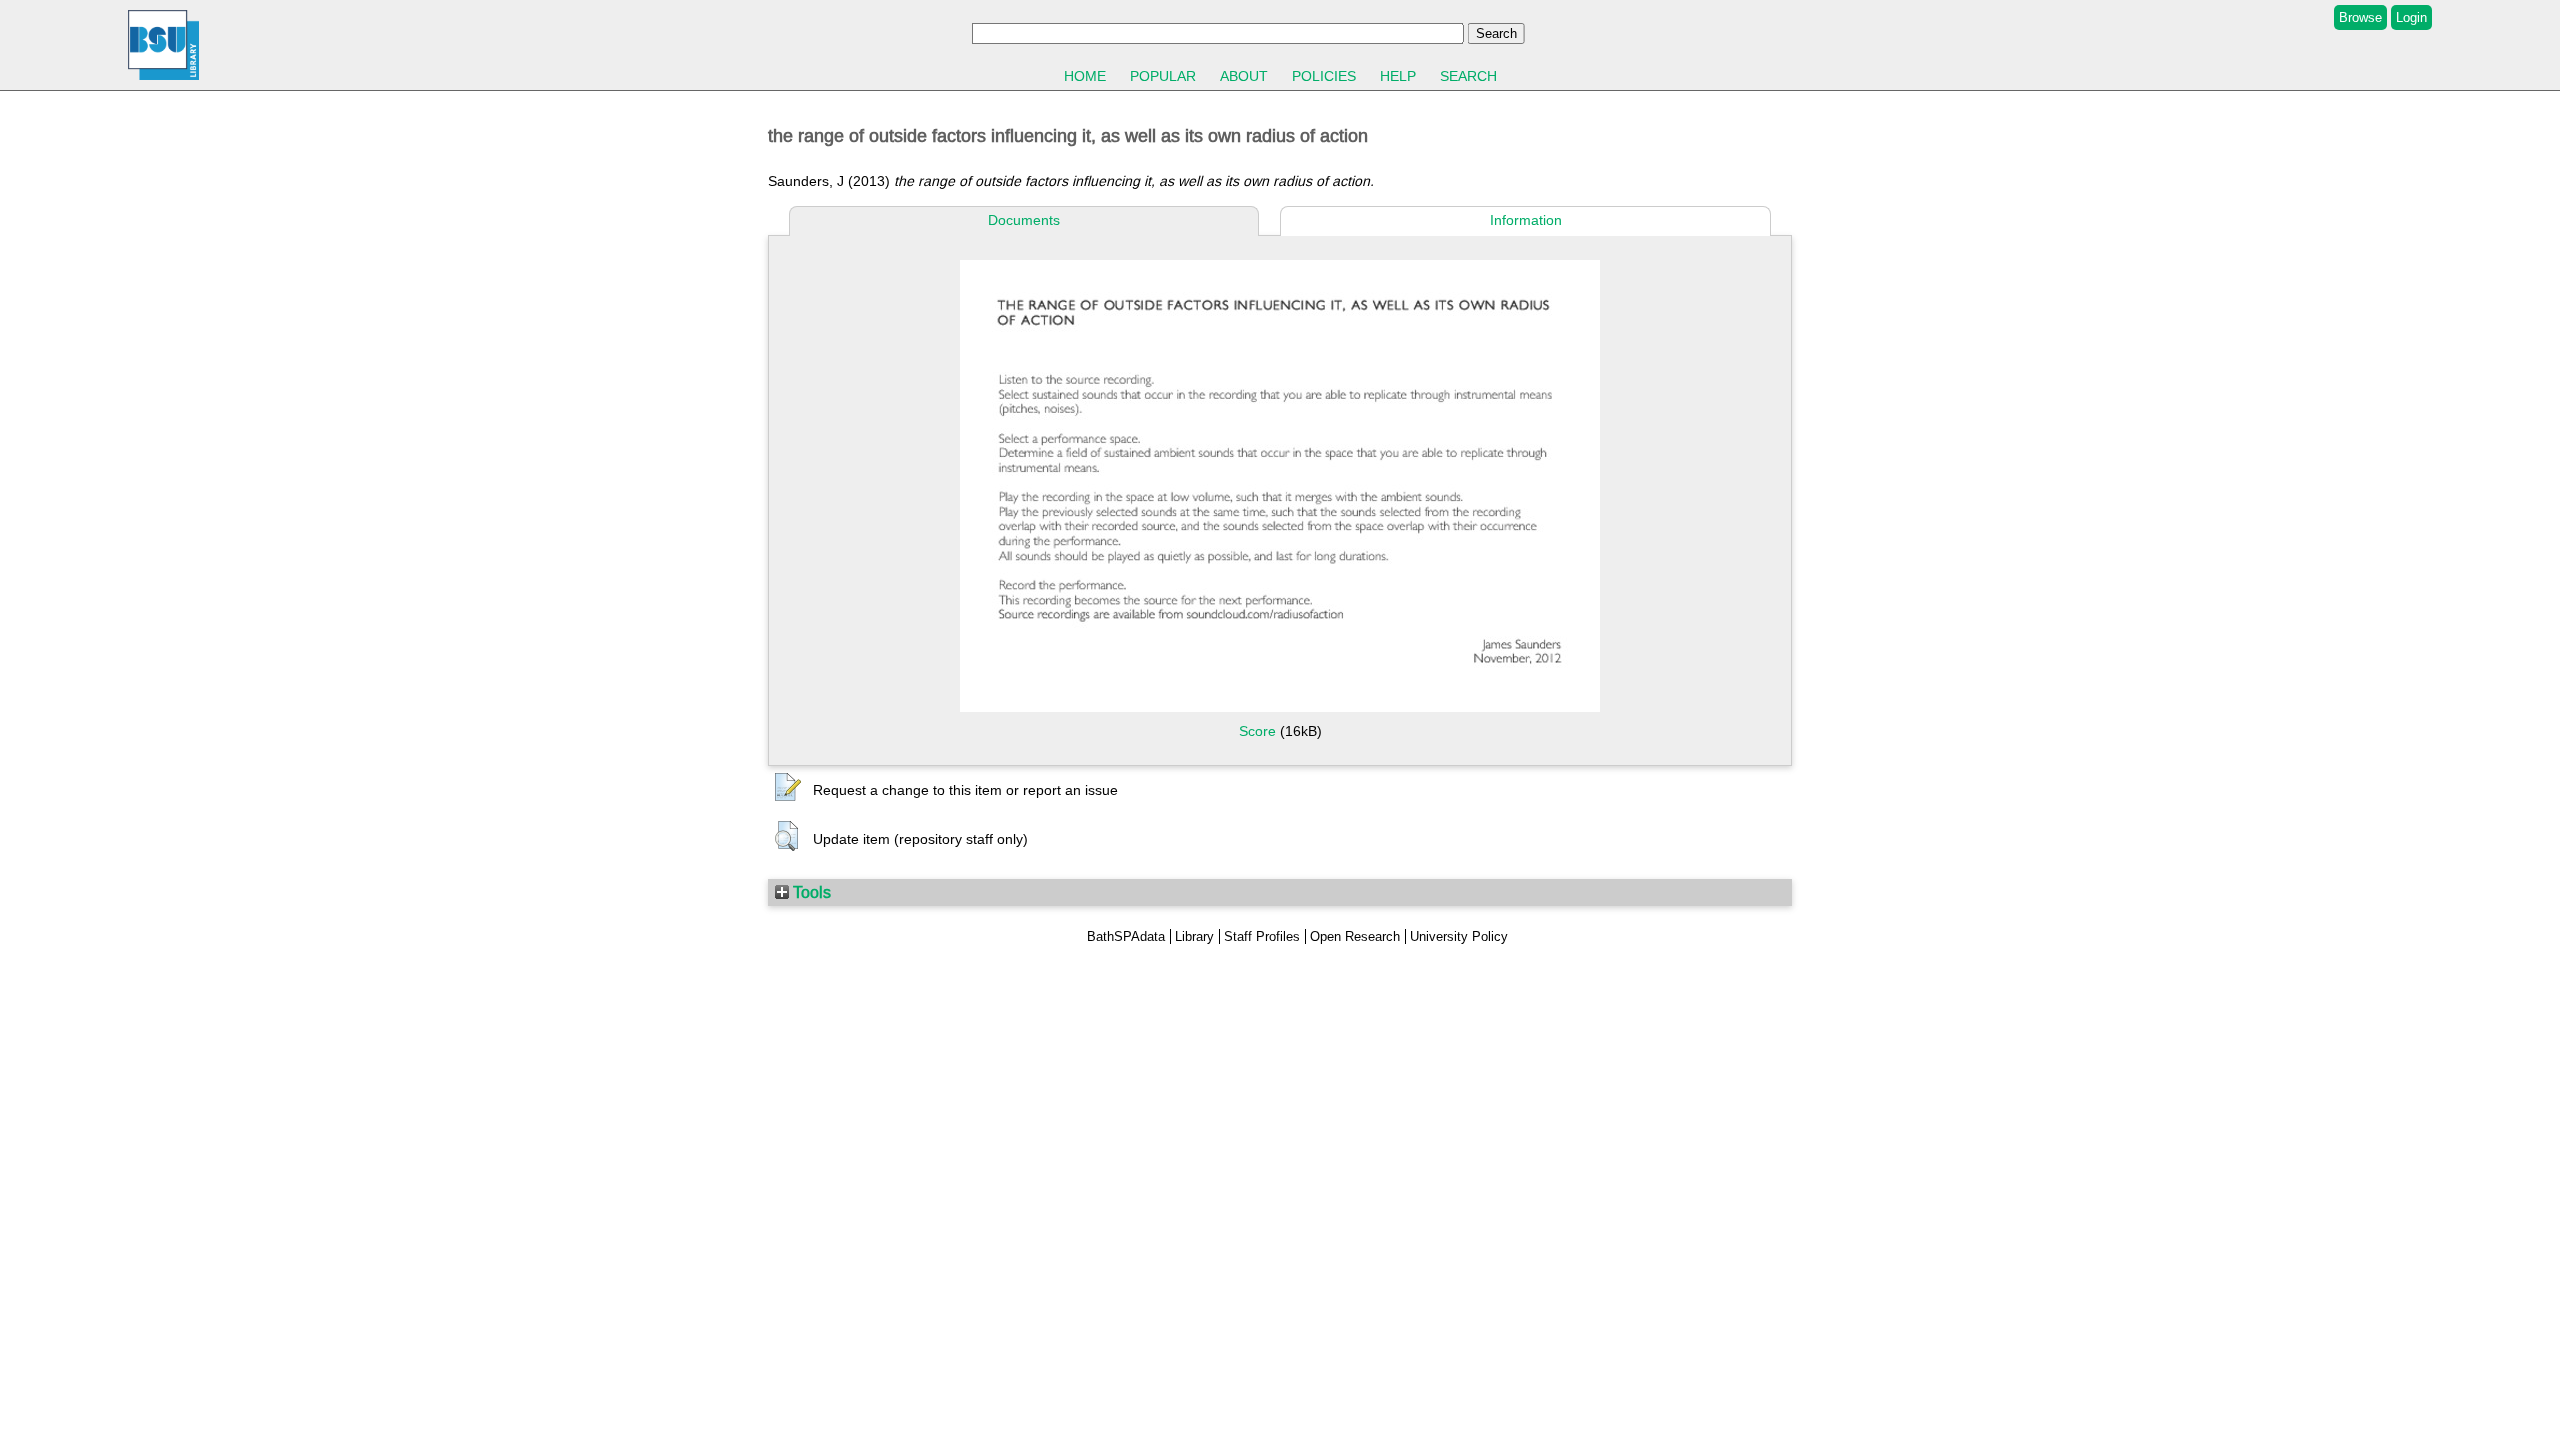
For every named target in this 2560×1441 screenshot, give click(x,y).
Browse (2360, 17)
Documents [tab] (1024, 220)
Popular (1163, 76)
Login (2411, 17)
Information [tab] (1526, 220)
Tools (810, 892)
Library (1194, 936)
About (1244, 76)
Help (1398, 76)
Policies (1324, 76)
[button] (788, 788)
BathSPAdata (1126, 936)
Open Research (1355, 936)
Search (1468, 76)
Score (1257, 731)
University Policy (1459, 936)
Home (1085, 76)
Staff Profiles (1262, 936)
